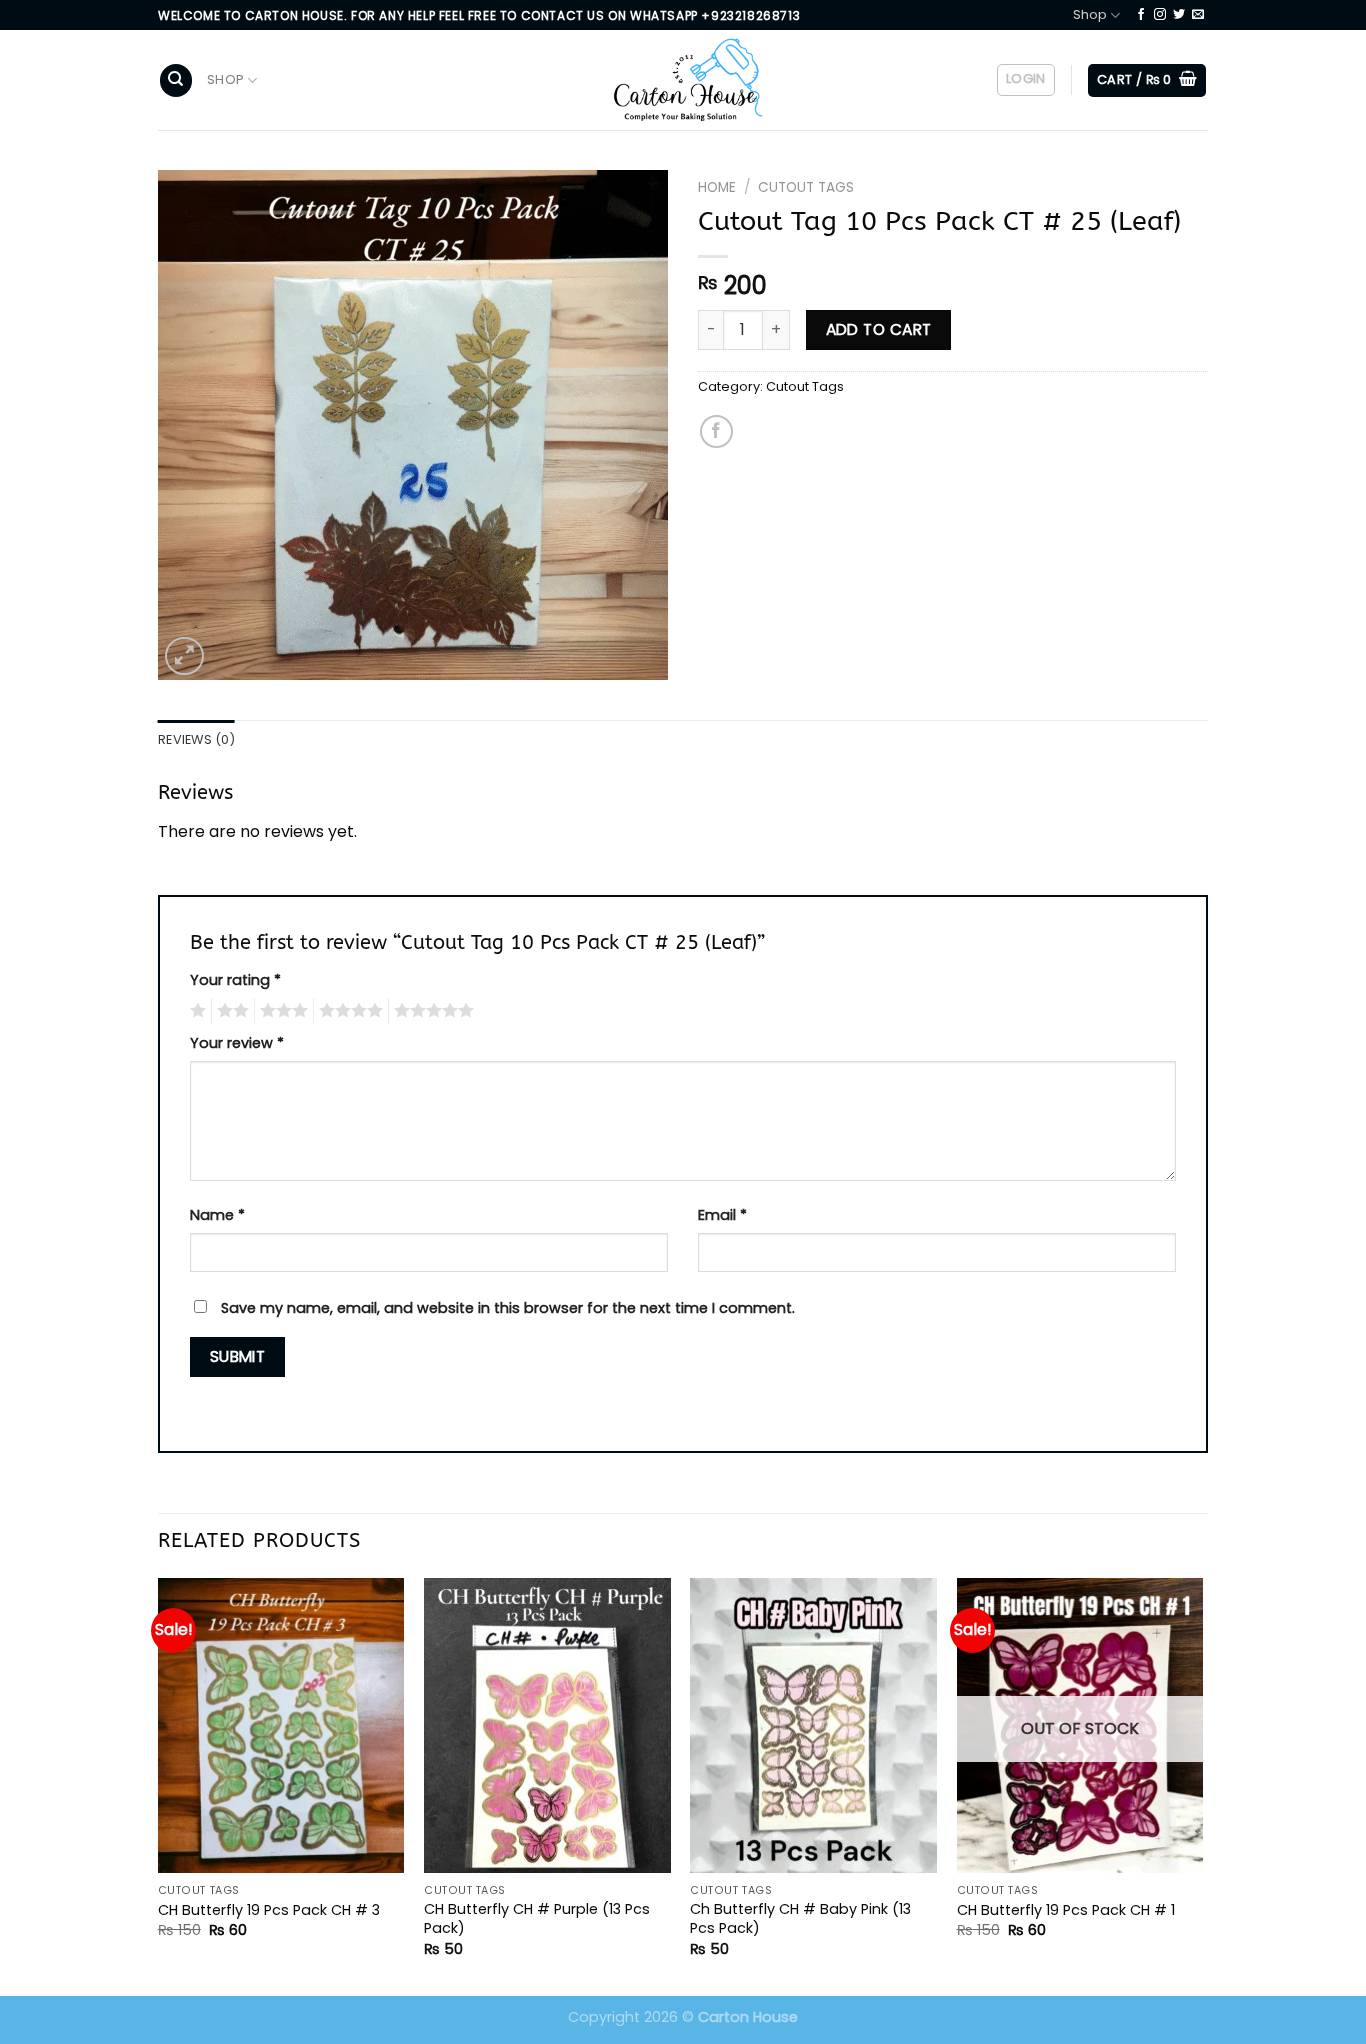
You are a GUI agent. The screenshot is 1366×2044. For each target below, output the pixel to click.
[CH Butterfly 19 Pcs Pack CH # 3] (281, 1726)
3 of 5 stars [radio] (281, 1011)
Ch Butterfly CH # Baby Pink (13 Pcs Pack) (800, 1918)
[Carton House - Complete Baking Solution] (683, 80)
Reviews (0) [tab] (196, 739)
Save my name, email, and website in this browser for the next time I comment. (508, 1308)
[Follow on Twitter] (1179, 15)
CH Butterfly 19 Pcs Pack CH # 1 (1066, 1910)
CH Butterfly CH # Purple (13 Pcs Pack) (537, 1918)
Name (217, 1215)
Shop (1090, 14)
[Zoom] (184, 656)
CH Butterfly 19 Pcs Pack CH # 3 (269, 1910)
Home (717, 187)
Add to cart (879, 329)
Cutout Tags (806, 187)
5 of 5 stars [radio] (431, 1011)
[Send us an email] (1198, 15)
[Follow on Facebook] (1141, 15)
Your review (237, 1043)
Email (722, 1215)
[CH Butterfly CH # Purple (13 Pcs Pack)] (547, 1726)
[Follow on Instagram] (1160, 15)
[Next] (1202, 1785)
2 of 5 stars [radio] (230, 1011)
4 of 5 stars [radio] (348, 1011)
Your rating (235, 980)
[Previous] (159, 1785)
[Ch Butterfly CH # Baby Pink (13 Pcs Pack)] (813, 1726)
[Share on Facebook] (716, 431)
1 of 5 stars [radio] (195, 1011)
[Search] (176, 80)
